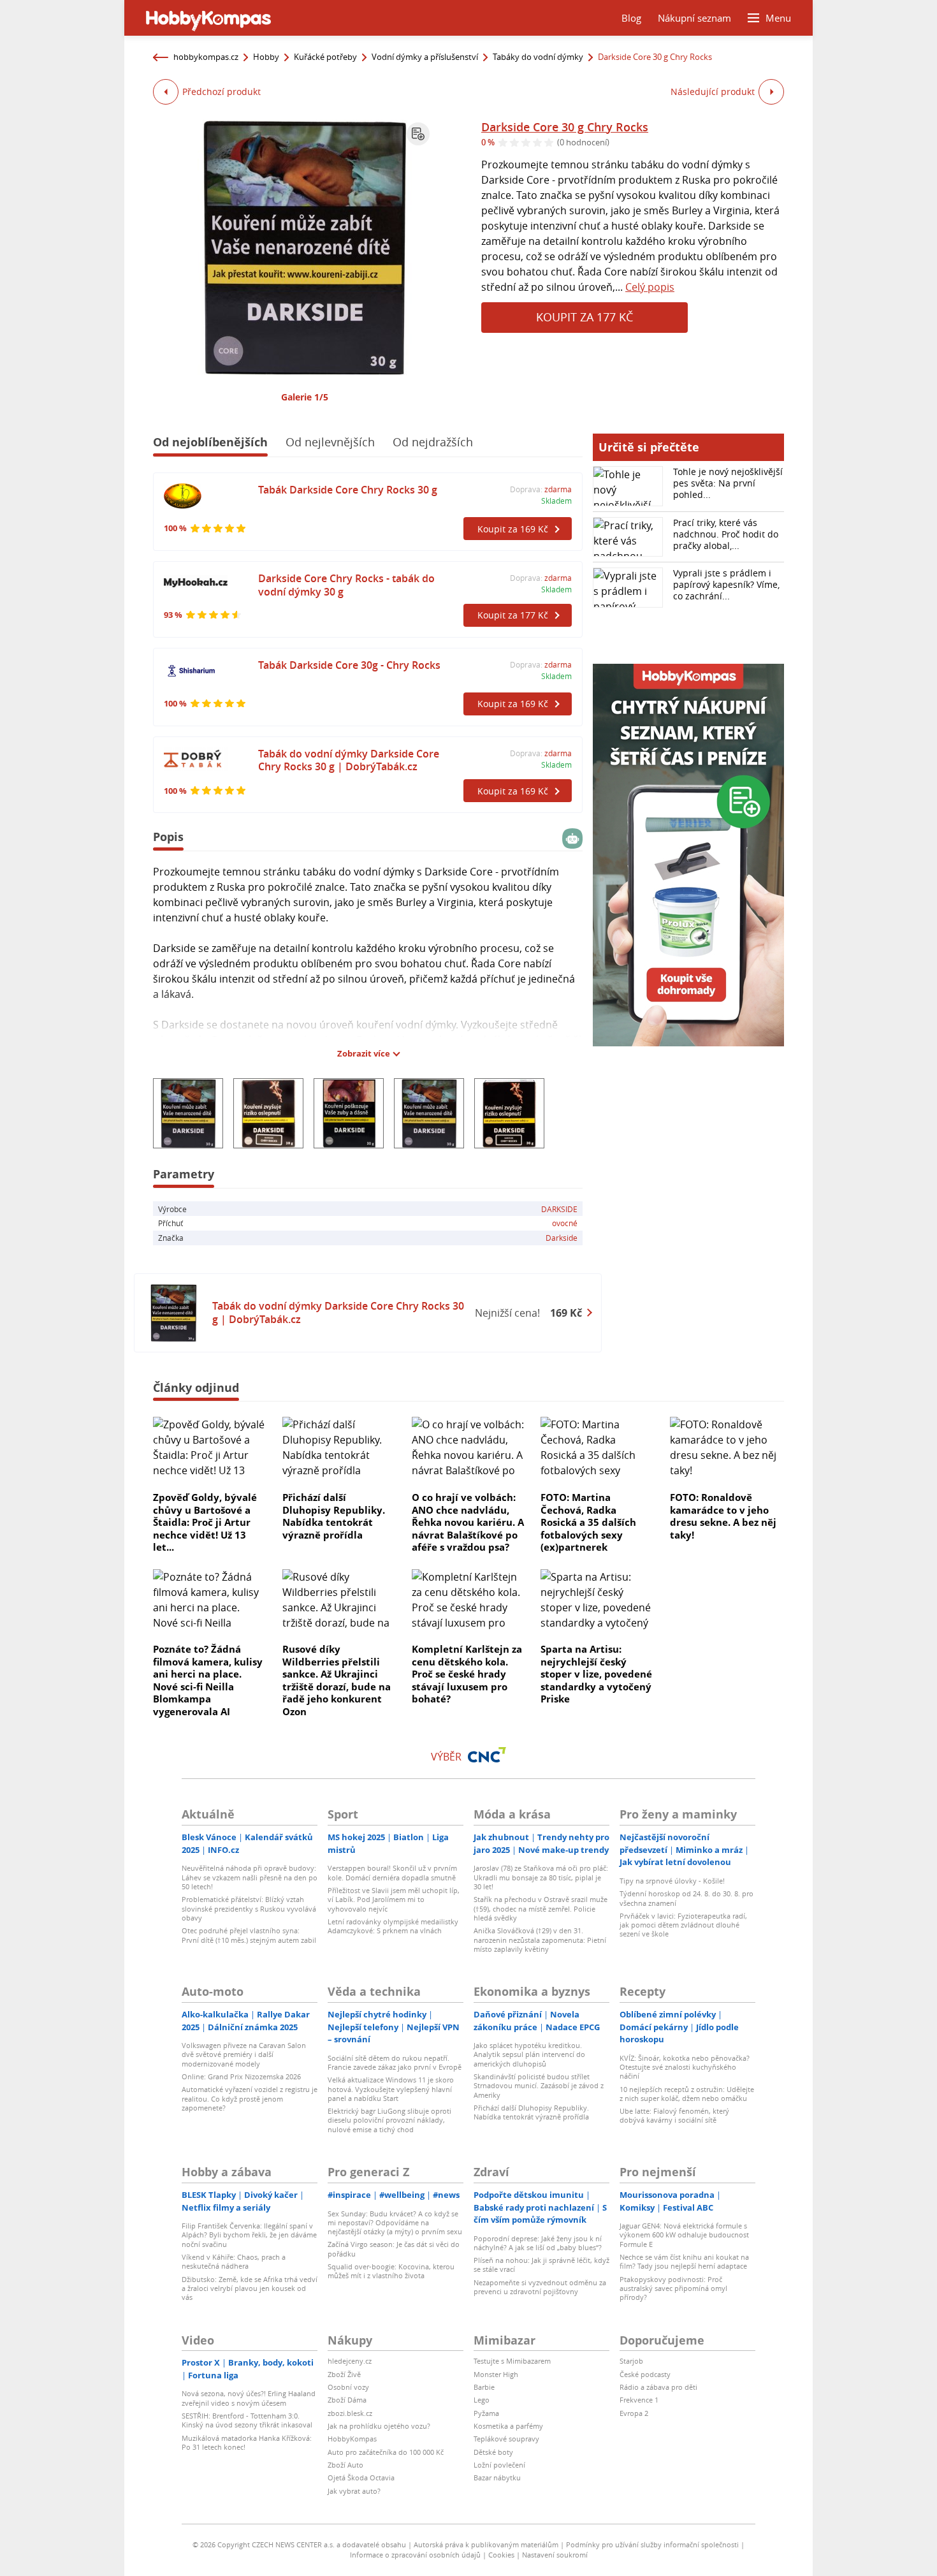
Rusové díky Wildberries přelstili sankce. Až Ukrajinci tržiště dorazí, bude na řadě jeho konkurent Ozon (337, 1680)
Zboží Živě (344, 2374)
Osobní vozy (348, 2387)
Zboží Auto (345, 2465)
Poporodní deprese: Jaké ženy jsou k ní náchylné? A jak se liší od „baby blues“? (538, 2243)
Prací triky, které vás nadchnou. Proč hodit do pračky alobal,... (726, 534)
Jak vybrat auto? (354, 2491)
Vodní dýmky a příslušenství (425, 57)
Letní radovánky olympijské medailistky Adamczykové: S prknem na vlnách (393, 1926)
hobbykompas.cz (206, 57)
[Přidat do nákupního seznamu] (418, 134)
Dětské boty (493, 2452)
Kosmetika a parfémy (508, 2426)
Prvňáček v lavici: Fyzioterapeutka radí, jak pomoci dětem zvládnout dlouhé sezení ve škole (683, 1925)
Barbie (484, 2387)
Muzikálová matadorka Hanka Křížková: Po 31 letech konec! (247, 2442)
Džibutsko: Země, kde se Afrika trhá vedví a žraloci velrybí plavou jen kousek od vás (250, 2288)
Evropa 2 (634, 2413)
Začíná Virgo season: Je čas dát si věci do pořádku (394, 2249)
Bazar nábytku (497, 2477)
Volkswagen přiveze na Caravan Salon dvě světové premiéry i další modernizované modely (244, 2054)
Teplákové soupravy (506, 2439)
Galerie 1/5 (305, 397)
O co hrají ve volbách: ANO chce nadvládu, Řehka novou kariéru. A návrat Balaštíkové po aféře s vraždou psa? (468, 1522)
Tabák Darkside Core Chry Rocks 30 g (348, 490)
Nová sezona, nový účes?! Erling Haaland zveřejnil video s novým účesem (249, 2398)
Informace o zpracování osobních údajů (415, 2555)
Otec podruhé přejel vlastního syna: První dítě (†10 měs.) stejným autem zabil (249, 1935)
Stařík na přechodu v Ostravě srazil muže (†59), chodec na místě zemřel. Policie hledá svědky (541, 1908)
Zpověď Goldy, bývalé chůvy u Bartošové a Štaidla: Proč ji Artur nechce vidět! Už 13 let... (205, 1522)
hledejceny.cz (350, 2361)
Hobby (266, 57)
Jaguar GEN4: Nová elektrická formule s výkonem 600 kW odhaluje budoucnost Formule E (684, 2235)
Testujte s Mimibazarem (512, 2361)
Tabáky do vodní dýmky (538, 57)
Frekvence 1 (639, 2400)
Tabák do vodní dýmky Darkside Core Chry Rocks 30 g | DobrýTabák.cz (349, 760)
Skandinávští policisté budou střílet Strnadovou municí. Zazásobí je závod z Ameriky (539, 2086)
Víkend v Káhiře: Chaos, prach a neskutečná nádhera (234, 2261)
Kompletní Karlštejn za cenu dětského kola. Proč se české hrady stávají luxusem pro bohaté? (467, 1674)
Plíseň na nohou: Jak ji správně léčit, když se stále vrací (541, 2265)
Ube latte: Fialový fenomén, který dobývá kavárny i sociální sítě (674, 2115)
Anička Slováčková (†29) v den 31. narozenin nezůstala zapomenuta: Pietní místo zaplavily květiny (540, 1940)
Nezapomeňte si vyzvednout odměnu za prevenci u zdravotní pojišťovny (540, 2287)
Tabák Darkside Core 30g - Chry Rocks (349, 665)
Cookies (501, 2555)
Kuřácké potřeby (325, 57)
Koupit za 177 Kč (585, 317)
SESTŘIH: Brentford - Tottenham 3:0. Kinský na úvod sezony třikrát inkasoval (247, 2420)
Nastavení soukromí (555, 2555)
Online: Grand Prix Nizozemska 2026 (241, 2076)
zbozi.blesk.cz (350, 2413)
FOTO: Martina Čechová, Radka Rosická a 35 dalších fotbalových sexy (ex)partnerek (588, 1522)
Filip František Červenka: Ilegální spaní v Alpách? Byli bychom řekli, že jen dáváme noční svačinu (249, 2235)
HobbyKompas (352, 2439)
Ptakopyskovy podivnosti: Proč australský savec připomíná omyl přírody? (673, 2288)
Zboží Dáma (347, 2400)
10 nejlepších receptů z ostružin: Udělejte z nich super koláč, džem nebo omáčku (687, 2094)
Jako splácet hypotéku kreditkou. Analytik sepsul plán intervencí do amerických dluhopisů (529, 2054)
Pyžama (486, 2413)
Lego (482, 2400)
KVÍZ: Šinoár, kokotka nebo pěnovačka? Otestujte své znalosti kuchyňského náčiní (685, 2067)
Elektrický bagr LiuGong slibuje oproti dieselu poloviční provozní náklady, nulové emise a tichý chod (389, 2120)
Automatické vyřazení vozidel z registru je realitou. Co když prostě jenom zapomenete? (250, 2098)
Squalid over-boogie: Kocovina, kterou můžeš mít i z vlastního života (391, 2271)
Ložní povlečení (499, 2465)
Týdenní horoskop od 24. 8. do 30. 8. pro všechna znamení (686, 1898)
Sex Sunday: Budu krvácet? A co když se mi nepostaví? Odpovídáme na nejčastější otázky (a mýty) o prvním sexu (395, 2223)
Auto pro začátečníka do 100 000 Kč (386, 2452)
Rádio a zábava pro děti (658, 2387)
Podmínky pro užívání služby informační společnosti (652, 2544)
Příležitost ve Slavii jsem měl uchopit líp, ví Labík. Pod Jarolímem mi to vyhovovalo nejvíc (394, 1899)
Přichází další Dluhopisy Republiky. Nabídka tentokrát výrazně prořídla (334, 1516)
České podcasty (645, 2374)
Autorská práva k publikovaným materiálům (486, 2544)
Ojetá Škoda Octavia (361, 2477)
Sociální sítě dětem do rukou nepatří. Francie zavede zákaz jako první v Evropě (395, 2062)
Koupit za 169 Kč (513, 529)
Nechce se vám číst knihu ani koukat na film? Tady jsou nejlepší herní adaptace (684, 2261)
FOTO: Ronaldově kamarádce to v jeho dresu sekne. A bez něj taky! (723, 1516)
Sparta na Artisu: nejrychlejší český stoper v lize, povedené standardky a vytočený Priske (596, 1674)
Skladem (556, 501)
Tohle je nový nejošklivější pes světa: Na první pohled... (728, 483)
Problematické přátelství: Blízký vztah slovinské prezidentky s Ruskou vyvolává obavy (249, 1908)
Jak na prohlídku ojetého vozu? (379, 2426)
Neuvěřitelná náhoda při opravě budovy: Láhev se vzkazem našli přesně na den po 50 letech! (250, 1877)
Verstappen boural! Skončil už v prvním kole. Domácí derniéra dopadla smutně (392, 1872)
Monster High (496, 2374)
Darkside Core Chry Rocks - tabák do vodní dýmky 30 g (346, 585)
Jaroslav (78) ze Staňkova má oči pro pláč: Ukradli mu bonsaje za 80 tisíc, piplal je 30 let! (541, 1877)
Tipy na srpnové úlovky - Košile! (672, 1881)
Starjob (631, 2361)
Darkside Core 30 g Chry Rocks (565, 127)
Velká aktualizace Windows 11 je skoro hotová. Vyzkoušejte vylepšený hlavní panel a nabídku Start (391, 2089)
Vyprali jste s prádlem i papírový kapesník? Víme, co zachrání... (726, 584)
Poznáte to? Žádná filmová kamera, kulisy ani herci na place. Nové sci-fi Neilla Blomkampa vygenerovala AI (208, 1680)
